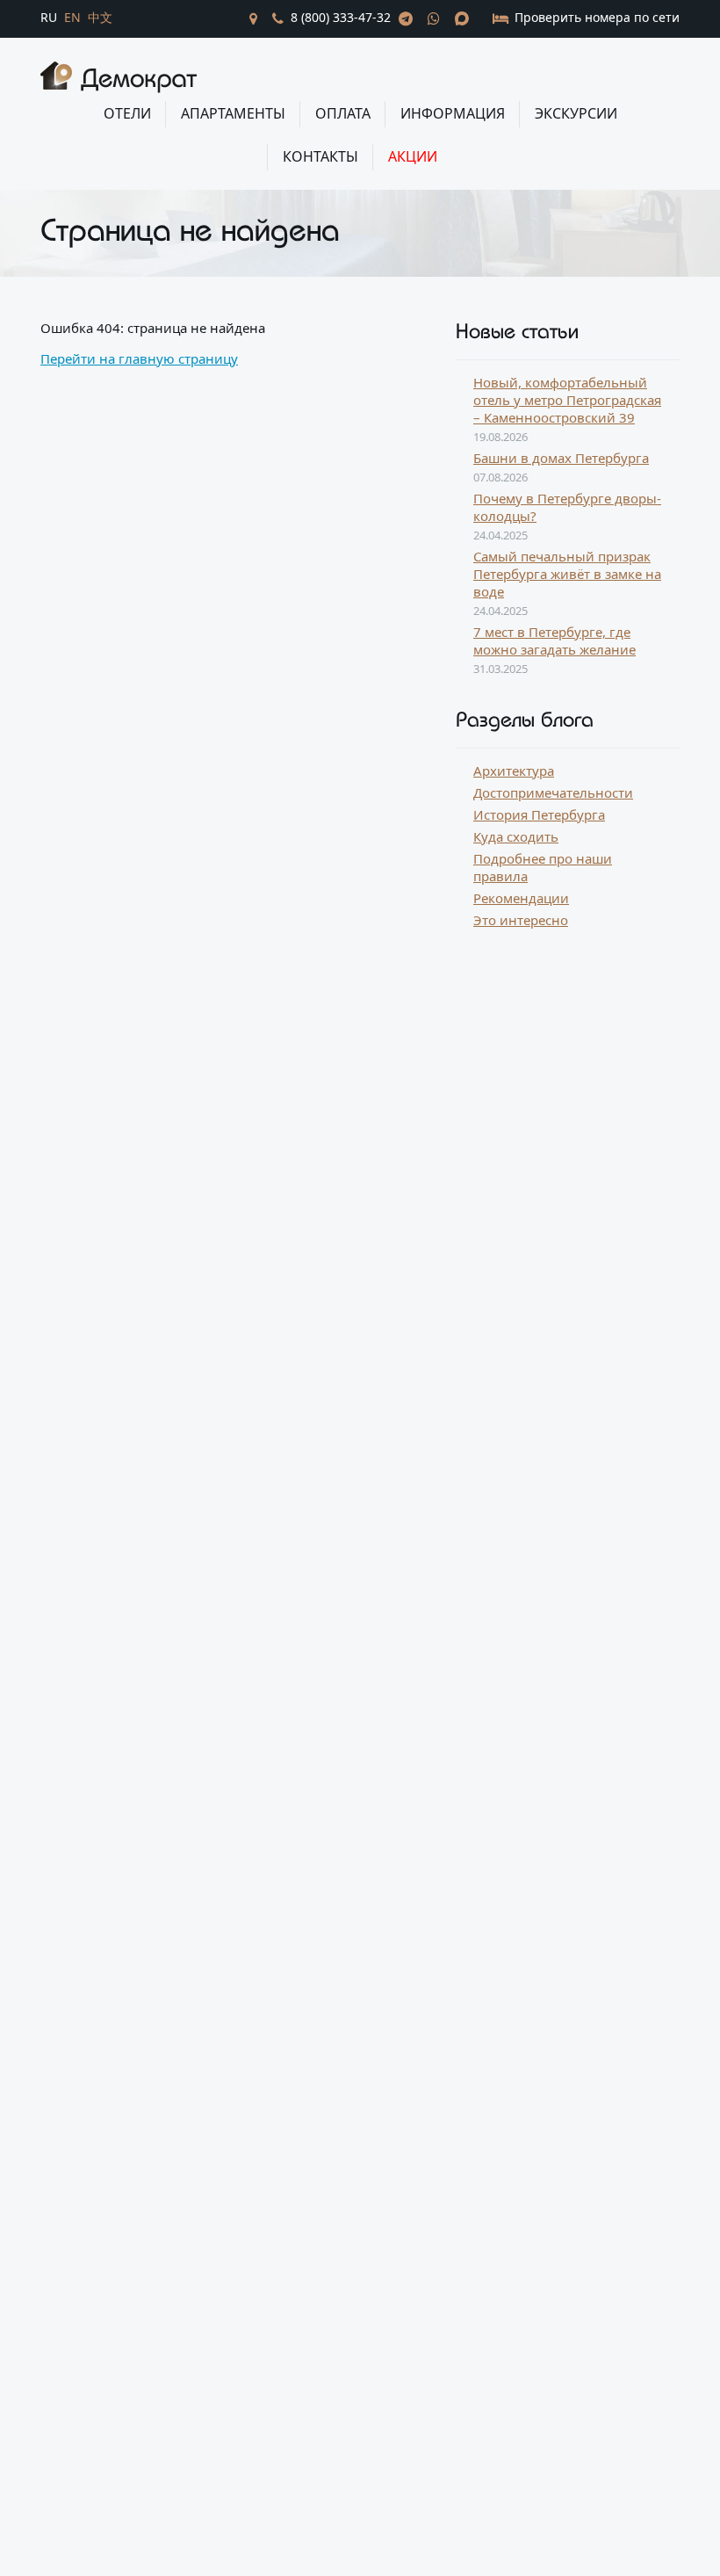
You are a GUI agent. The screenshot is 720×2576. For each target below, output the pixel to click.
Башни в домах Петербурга (561, 458)
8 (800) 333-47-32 (341, 17)
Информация (453, 113)
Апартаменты (233, 113)
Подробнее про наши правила (543, 867)
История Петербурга (539, 814)
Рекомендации (521, 898)
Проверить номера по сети (595, 17)
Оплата (343, 113)
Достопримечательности (553, 792)
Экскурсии (576, 113)
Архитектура (514, 771)
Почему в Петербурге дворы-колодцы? (567, 507)
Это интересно (521, 920)
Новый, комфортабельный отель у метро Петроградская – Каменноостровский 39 (567, 400)
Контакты (320, 156)
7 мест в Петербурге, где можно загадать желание (554, 640)
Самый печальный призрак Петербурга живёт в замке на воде (567, 574)
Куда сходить (516, 836)
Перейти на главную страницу (139, 358)
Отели (127, 113)
